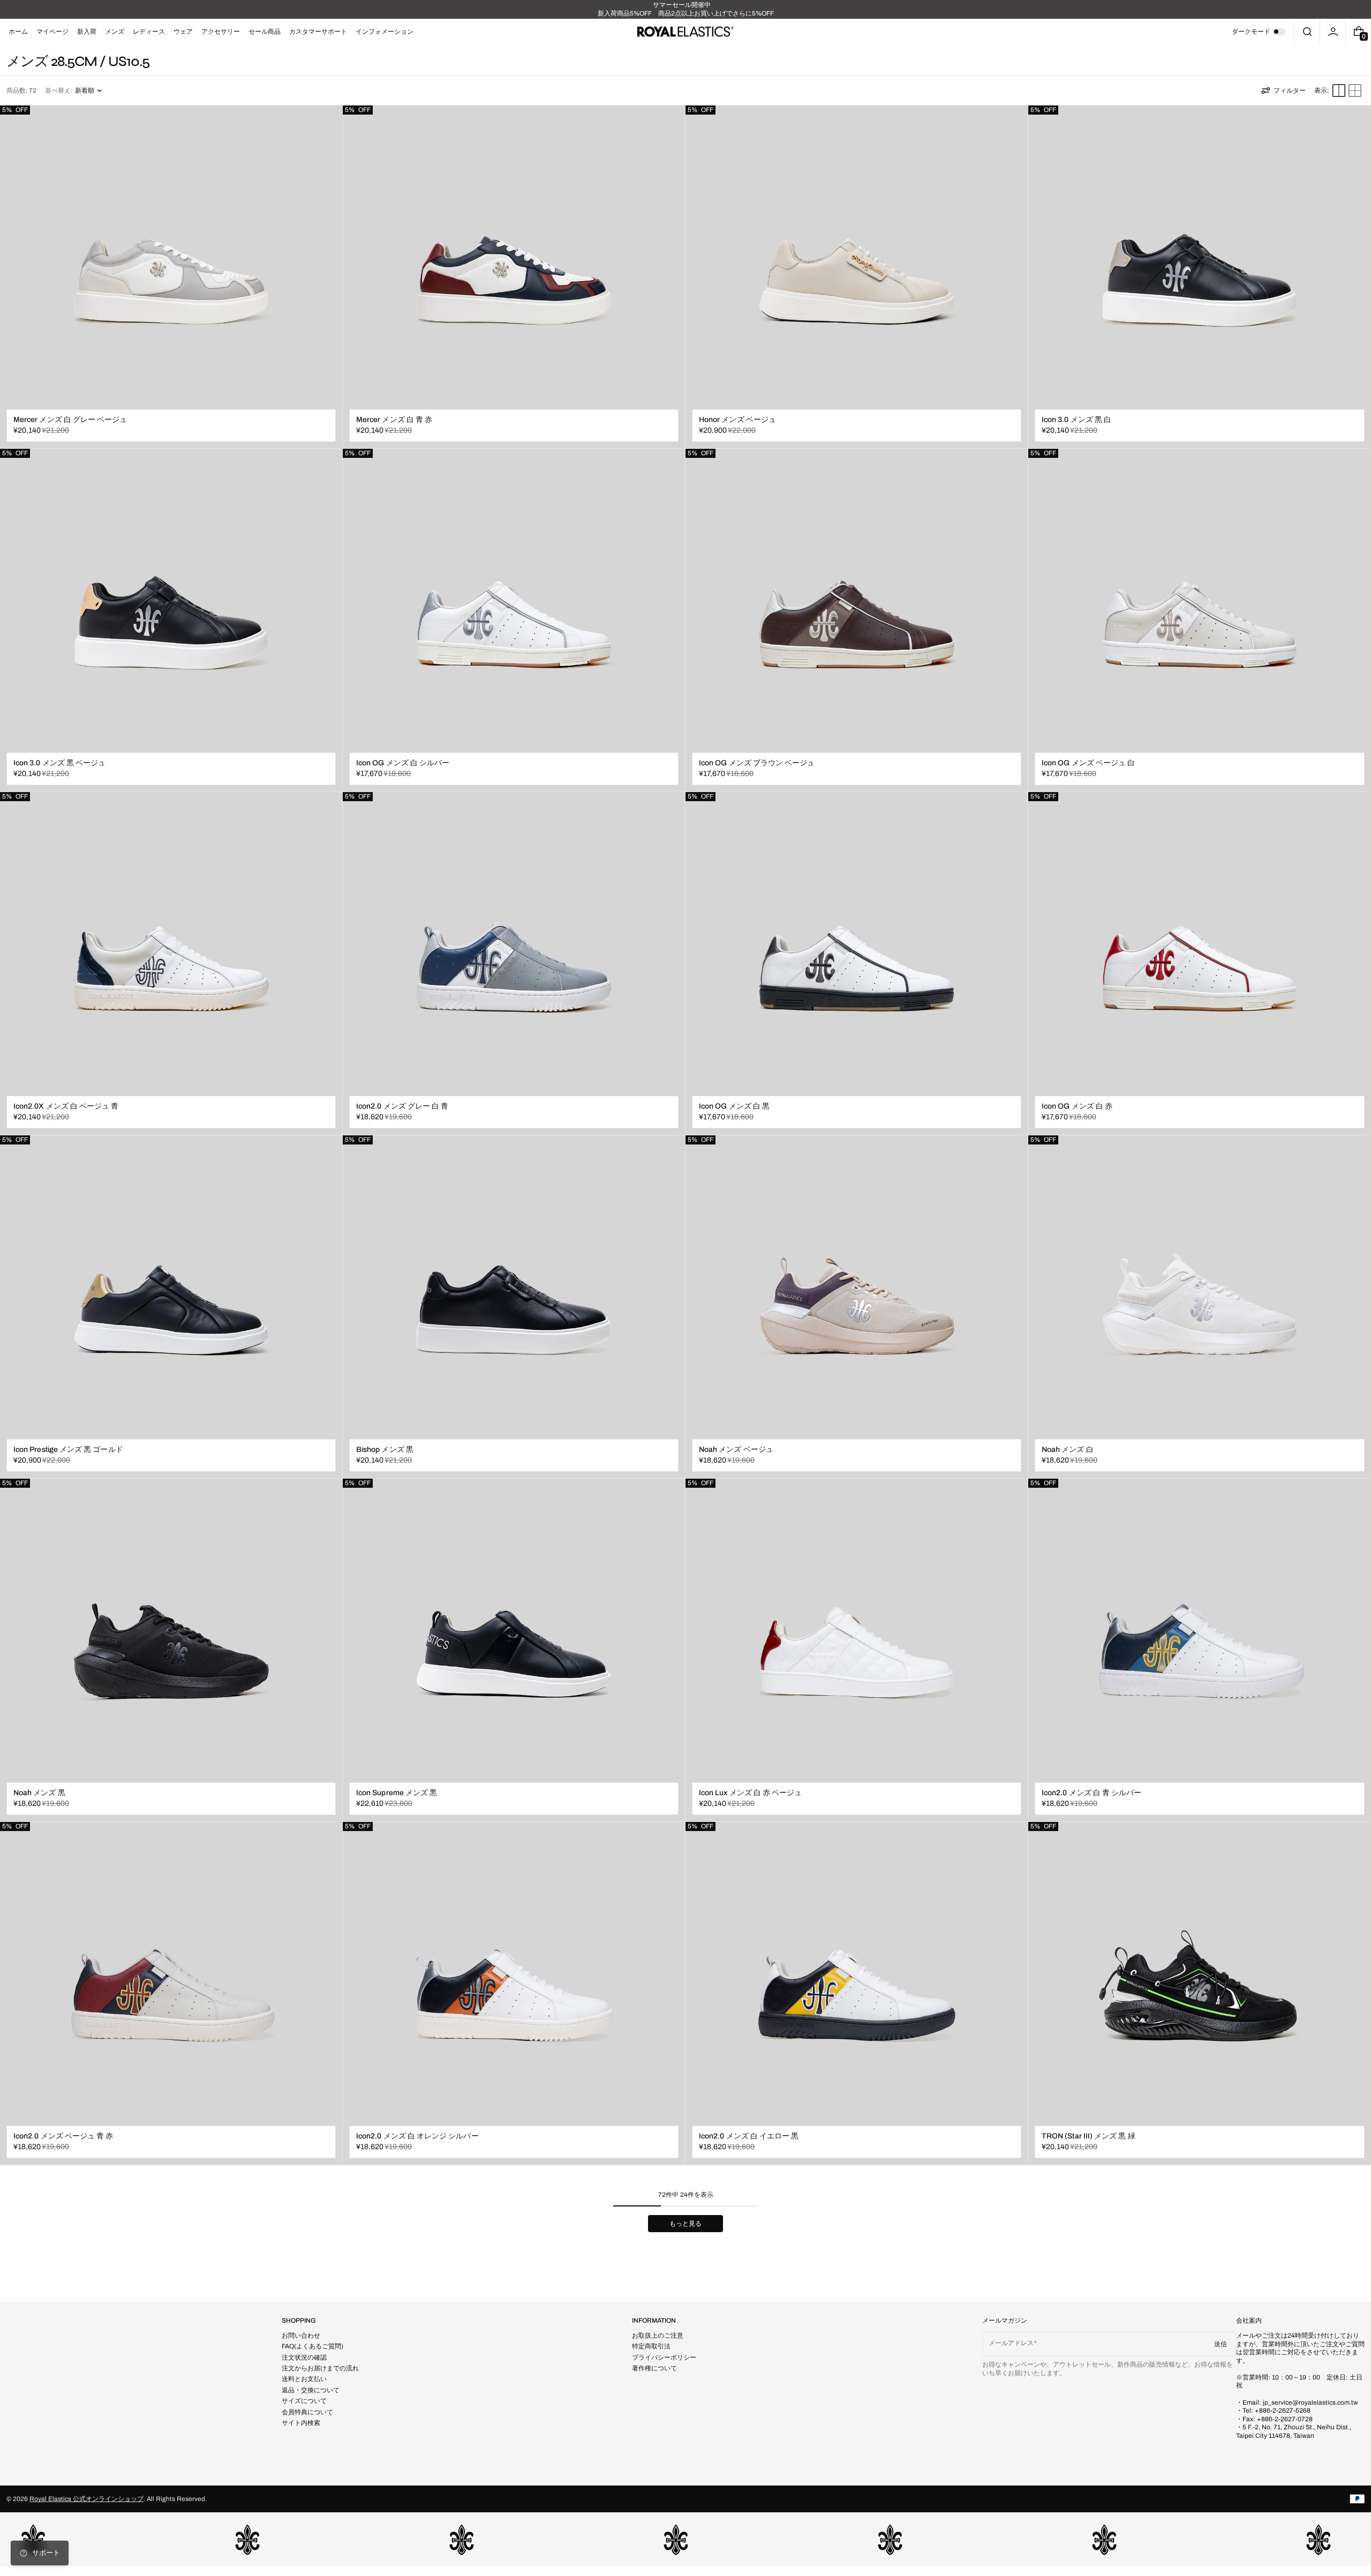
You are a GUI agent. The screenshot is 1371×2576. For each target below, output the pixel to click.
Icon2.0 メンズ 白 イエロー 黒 (749, 2136)
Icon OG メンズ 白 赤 (1077, 1106)
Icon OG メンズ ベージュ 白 (1088, 763)
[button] (1307, 32)
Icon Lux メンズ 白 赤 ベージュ (750, 1793)
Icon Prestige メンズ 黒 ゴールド (68, 1449)
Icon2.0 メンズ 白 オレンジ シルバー (417, 2136)
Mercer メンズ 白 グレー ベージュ (70, 420)
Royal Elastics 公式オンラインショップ (86, 2499)
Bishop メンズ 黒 (385, 1449)
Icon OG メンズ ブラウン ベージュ (757, 763)
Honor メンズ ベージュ (737, 420)
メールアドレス (1011, 2343)
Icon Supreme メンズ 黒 (397, 1793)
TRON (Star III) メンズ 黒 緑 (1088, 2136)
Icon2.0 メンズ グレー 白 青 (402, 1106)
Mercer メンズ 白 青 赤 (394, 420)
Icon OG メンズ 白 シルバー (403, 763)
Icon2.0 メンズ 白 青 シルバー (1091, 1793)
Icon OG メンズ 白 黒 (734, 1106)
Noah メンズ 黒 (39, 1793)
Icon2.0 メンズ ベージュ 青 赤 (63, 2136)
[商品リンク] (171, 277)
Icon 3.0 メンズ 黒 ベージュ (59, 763)
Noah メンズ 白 (1068, 1449)
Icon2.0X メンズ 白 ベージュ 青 (66, 1106)
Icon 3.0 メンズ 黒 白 (1076, 420)
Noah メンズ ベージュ (736, 1449)
